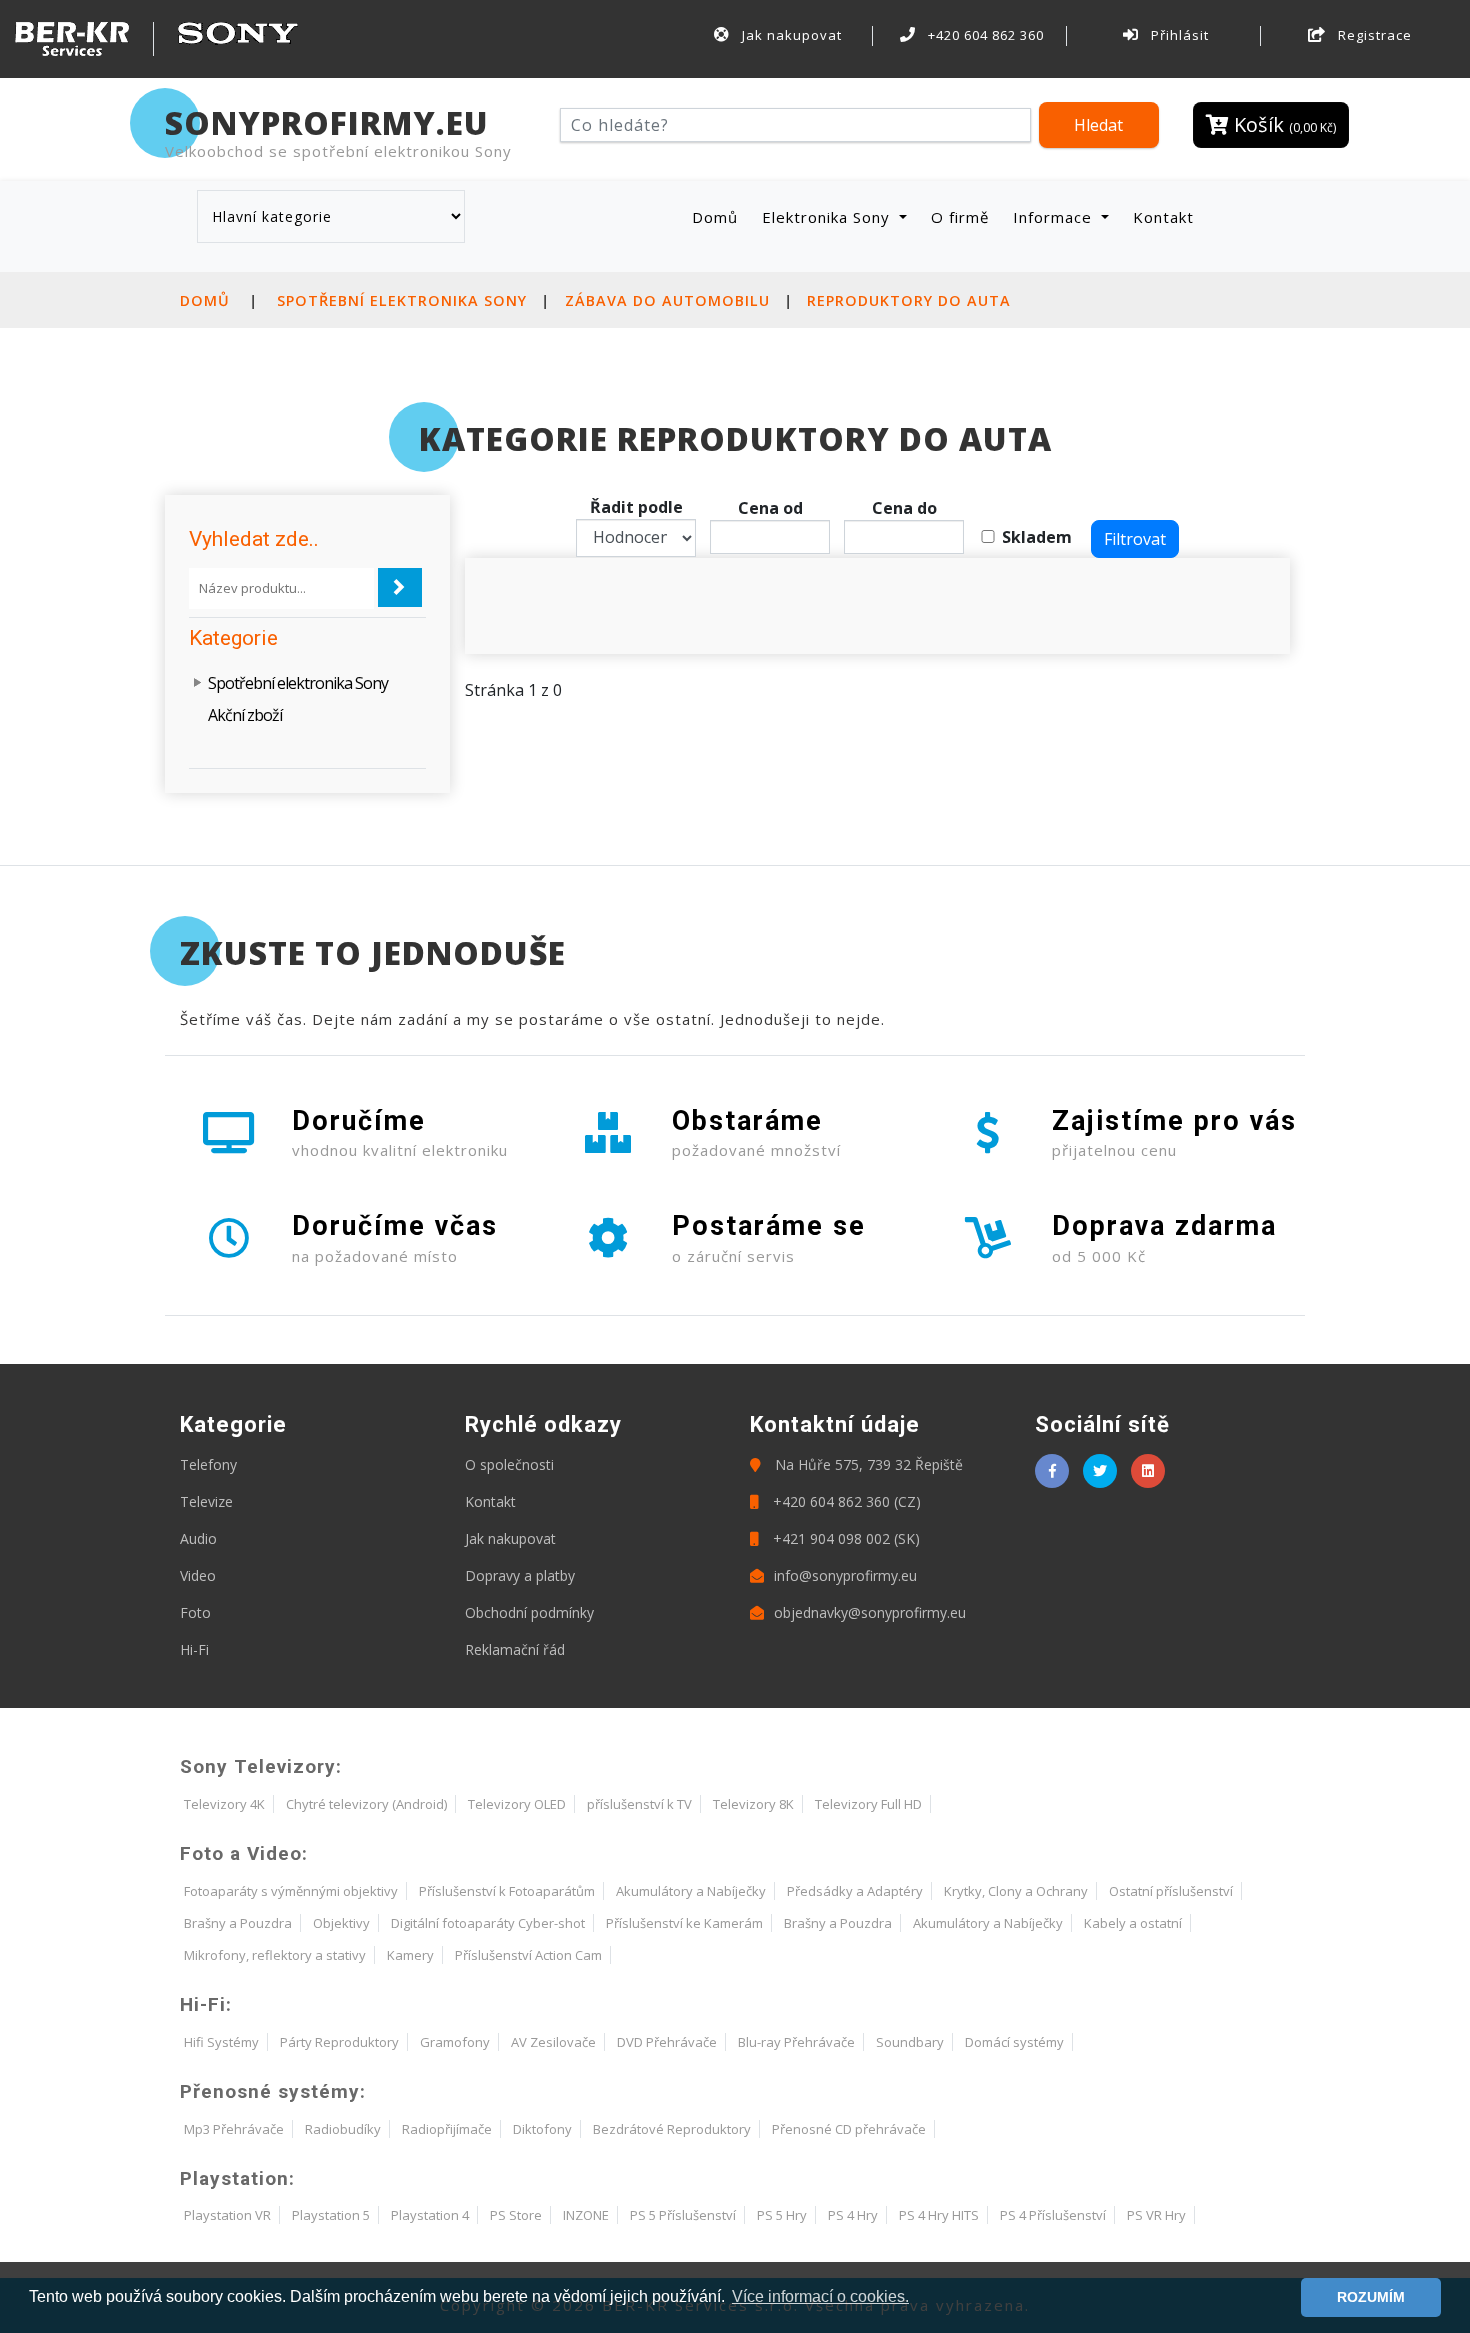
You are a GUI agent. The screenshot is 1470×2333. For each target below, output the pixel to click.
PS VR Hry (1156, 2215)
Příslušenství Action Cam (528, 1955)
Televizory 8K (753, 1804)
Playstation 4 (430, 2215)
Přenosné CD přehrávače (849, 2129)
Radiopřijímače (447, 2129)
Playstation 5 (331, 2215)
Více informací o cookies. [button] (820, 2296)
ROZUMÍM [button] (1371, 2297)
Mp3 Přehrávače (234, 2129)
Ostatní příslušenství (1171, 1891)
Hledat (1098, 125)
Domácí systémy (1014, 2042)
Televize (206, 1501)
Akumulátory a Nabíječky (691, 1891)
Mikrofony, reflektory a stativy (275, 1955)
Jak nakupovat (790, 35)
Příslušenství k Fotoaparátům (507, 1891)
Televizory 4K (224, 1804)
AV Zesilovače (553, 2042)
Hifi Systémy (221, 2042)
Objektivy (341, 1923)
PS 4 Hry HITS (939, 2215)
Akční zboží (245, 715)
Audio (198, 1538)
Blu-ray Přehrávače (796, 2042)
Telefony (208, 1464)
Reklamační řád (515, 1649)
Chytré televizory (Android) (366, 1804)
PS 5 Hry (782, 2215)
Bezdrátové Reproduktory (672, 2129)
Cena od (770, 508)
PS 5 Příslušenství (683, 2215)
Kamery (410, 1955)
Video (198, 1575)
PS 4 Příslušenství (1053, 2215)
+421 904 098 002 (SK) (844, 1538)
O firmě (960, 217)
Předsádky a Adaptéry (855, 1891)
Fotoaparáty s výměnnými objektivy (291, 1891)
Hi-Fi (194, 1649)
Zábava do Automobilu (667, 300)
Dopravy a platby (520, 1575)
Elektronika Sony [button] (828, 217)
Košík (1282, 124)
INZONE (586, 2215)
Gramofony (455, 2042)
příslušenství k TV (639, 1804)
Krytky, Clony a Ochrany (1016, 1891)
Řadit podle (636, 507)
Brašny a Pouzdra (238, 1923)
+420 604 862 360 (984, 35)
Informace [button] (1055, 217)
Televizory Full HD (868, 1804)
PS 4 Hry (853, 2215)
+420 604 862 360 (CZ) (845, 1501)
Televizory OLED (517, 1804)
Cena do (904, 508)
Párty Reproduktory (339, 2042)
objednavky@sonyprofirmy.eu (870, 1612)
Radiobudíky (343, 2129)
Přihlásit (1178, 35)
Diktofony (542, 2129)
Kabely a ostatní (1133, 1923)
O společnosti (509, 1464)
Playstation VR (227, 2215)
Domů (719, 216)
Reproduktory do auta (909, 300)
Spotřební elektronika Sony (402, 300)
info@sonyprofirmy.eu (845, 1575)
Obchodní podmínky (529, 1612)
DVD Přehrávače (667, 2042)
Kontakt (1163, 217)
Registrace (1373, 35)
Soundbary (910, 2042)
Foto (195, 1612)
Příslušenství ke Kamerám (684, 1923)
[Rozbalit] (198, 683)
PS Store (516, 2215)
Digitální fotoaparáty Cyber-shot (488, 1923)
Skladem (1037, 537)
